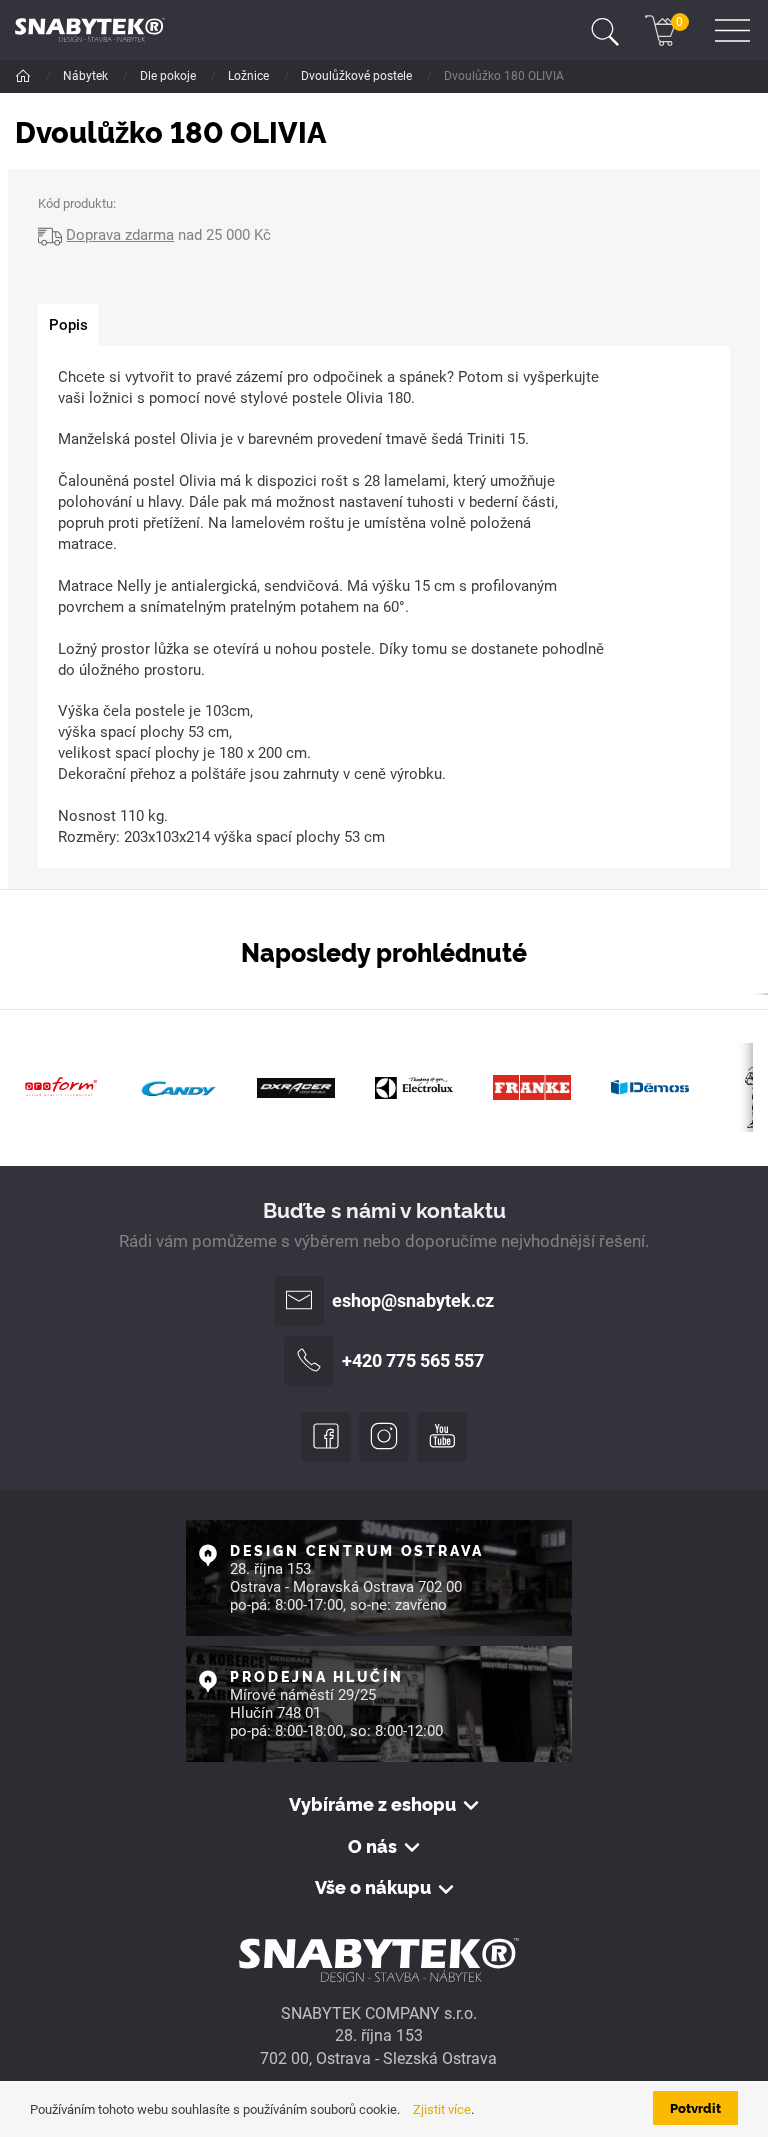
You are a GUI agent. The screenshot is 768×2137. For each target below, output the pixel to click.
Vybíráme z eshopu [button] (372, 1804)
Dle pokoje (169, 76)
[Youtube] (442, 1437)
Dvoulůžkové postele (358, 76)
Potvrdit (695, 2107)
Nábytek (87, 76)
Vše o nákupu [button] (373, 1887)
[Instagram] (384, 1437)
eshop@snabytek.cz (413, 1301)
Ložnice (250, 76)
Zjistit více (442, 2109)
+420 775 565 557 (413, 1361)
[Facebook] (326, 1437)
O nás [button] (372, 1846)
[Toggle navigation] (605, 30)
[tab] (68, 325)
